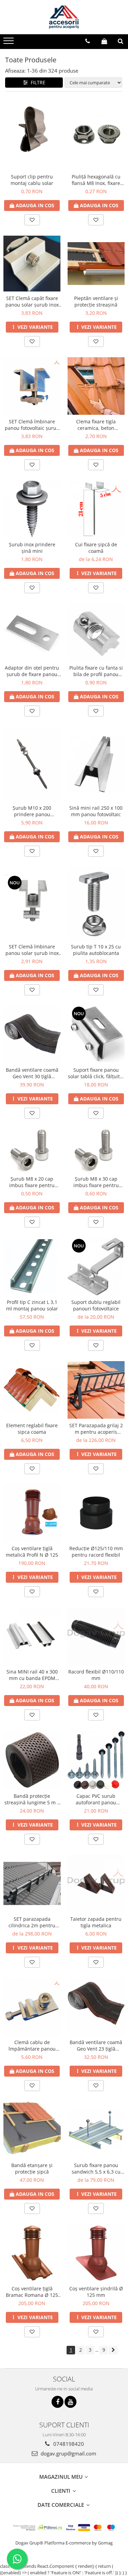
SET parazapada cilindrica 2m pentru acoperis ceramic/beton (32, 1922)
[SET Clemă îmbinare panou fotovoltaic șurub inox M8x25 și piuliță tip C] (32, 386)
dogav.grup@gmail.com (68, 2453)
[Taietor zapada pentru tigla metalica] (96, 1884)
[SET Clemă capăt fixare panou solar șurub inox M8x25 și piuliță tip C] (32, 264)
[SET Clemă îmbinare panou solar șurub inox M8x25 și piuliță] (32, 904)
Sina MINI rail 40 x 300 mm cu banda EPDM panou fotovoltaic (32, 1675)
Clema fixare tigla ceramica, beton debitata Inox (96, 425)
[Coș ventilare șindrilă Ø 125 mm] (96, 2253)
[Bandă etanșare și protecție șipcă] (32, 2130)
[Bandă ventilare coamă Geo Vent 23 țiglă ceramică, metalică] (96, 2007)
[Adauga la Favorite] (32, 220)
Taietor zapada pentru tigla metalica (96, 1922)
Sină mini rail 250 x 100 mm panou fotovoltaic (96, 811)
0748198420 (68, 2444)
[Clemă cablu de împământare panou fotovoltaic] (32, 2007)
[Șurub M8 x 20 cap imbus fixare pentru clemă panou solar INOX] (32, 1150)
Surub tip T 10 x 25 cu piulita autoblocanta (96, 950)
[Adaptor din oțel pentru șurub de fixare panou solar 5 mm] (32, 632)
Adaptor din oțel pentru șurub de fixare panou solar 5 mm (32, 671)
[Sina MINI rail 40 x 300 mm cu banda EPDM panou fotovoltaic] (32, 1636)
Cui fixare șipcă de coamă (96, 548)
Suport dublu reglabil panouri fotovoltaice (96, 1305)
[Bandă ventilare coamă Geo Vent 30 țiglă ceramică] (32, 1034)
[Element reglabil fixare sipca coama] (32, 1390)
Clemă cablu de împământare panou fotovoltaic (32, 2045)
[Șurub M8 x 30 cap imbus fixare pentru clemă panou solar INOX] (96, 1150)
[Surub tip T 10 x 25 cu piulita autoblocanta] (96, 903)
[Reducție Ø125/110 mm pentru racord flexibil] (96, 1513)
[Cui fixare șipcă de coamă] (96, 509)
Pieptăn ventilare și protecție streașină (96, 301)
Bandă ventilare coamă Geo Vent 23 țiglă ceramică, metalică (96, 2045)
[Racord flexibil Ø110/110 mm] (96, 1636)
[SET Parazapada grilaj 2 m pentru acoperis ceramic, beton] (96, 1390)
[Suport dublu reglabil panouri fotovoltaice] (96, 1267)
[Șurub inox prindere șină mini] (32, 509)
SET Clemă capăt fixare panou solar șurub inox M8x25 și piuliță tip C (32, 301)
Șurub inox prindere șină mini (32, 548)
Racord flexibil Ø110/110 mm (96, 1675)
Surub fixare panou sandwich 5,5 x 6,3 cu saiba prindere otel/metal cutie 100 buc (96, 2168)
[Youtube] (70, 2402)
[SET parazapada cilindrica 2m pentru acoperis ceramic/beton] (32, 1883)
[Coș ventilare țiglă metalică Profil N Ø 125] (32, 1513)
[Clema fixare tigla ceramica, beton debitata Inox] (96, 386)
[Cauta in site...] (120, 41)
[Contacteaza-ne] (88, 41)
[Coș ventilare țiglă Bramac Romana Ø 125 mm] (32, 2253)
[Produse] (9, 43)
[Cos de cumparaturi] (104, 41)
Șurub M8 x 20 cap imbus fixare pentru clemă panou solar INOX (32, 1182)
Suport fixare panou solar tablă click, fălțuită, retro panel (96, 1073)
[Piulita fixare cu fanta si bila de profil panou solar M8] (96, 632)
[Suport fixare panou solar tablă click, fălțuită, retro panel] (96, 1034)
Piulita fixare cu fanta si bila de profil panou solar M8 (96, 671)
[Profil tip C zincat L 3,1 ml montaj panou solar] (32, 1267)
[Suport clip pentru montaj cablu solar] (32, 134)
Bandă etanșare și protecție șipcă (32, 2168)
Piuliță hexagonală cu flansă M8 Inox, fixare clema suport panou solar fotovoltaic (96, 180)
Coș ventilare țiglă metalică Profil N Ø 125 (32, 1552)
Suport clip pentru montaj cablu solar (32, 180)
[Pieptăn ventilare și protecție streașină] (96, 264)
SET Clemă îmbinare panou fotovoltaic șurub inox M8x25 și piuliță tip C (32, 425)
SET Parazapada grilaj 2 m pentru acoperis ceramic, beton (96, 1429)
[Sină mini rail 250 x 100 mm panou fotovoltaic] (96, 764)
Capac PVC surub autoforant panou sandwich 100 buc (96, 1799)
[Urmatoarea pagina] (113, 2350)
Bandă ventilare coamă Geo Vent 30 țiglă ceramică (32, 1073)
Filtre (37, 82)
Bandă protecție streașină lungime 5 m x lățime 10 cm (32, 1799)
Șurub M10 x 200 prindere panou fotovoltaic (32, 811)
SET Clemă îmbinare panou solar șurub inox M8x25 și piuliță (32, 950)
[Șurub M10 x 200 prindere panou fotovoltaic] (32, 764)
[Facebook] (58, 2402)
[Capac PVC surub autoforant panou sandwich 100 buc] (96, 1760)
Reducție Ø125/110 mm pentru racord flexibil (96, 1552)
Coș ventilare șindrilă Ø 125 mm (96, 2292)
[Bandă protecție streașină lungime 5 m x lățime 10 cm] (32, 1760)
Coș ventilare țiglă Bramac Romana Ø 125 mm (32, 2292)
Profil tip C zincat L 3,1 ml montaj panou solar (32, 1305)
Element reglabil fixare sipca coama (32, 1429)
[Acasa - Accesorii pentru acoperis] (64, 17)
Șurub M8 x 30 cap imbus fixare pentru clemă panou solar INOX (96, 1182)
